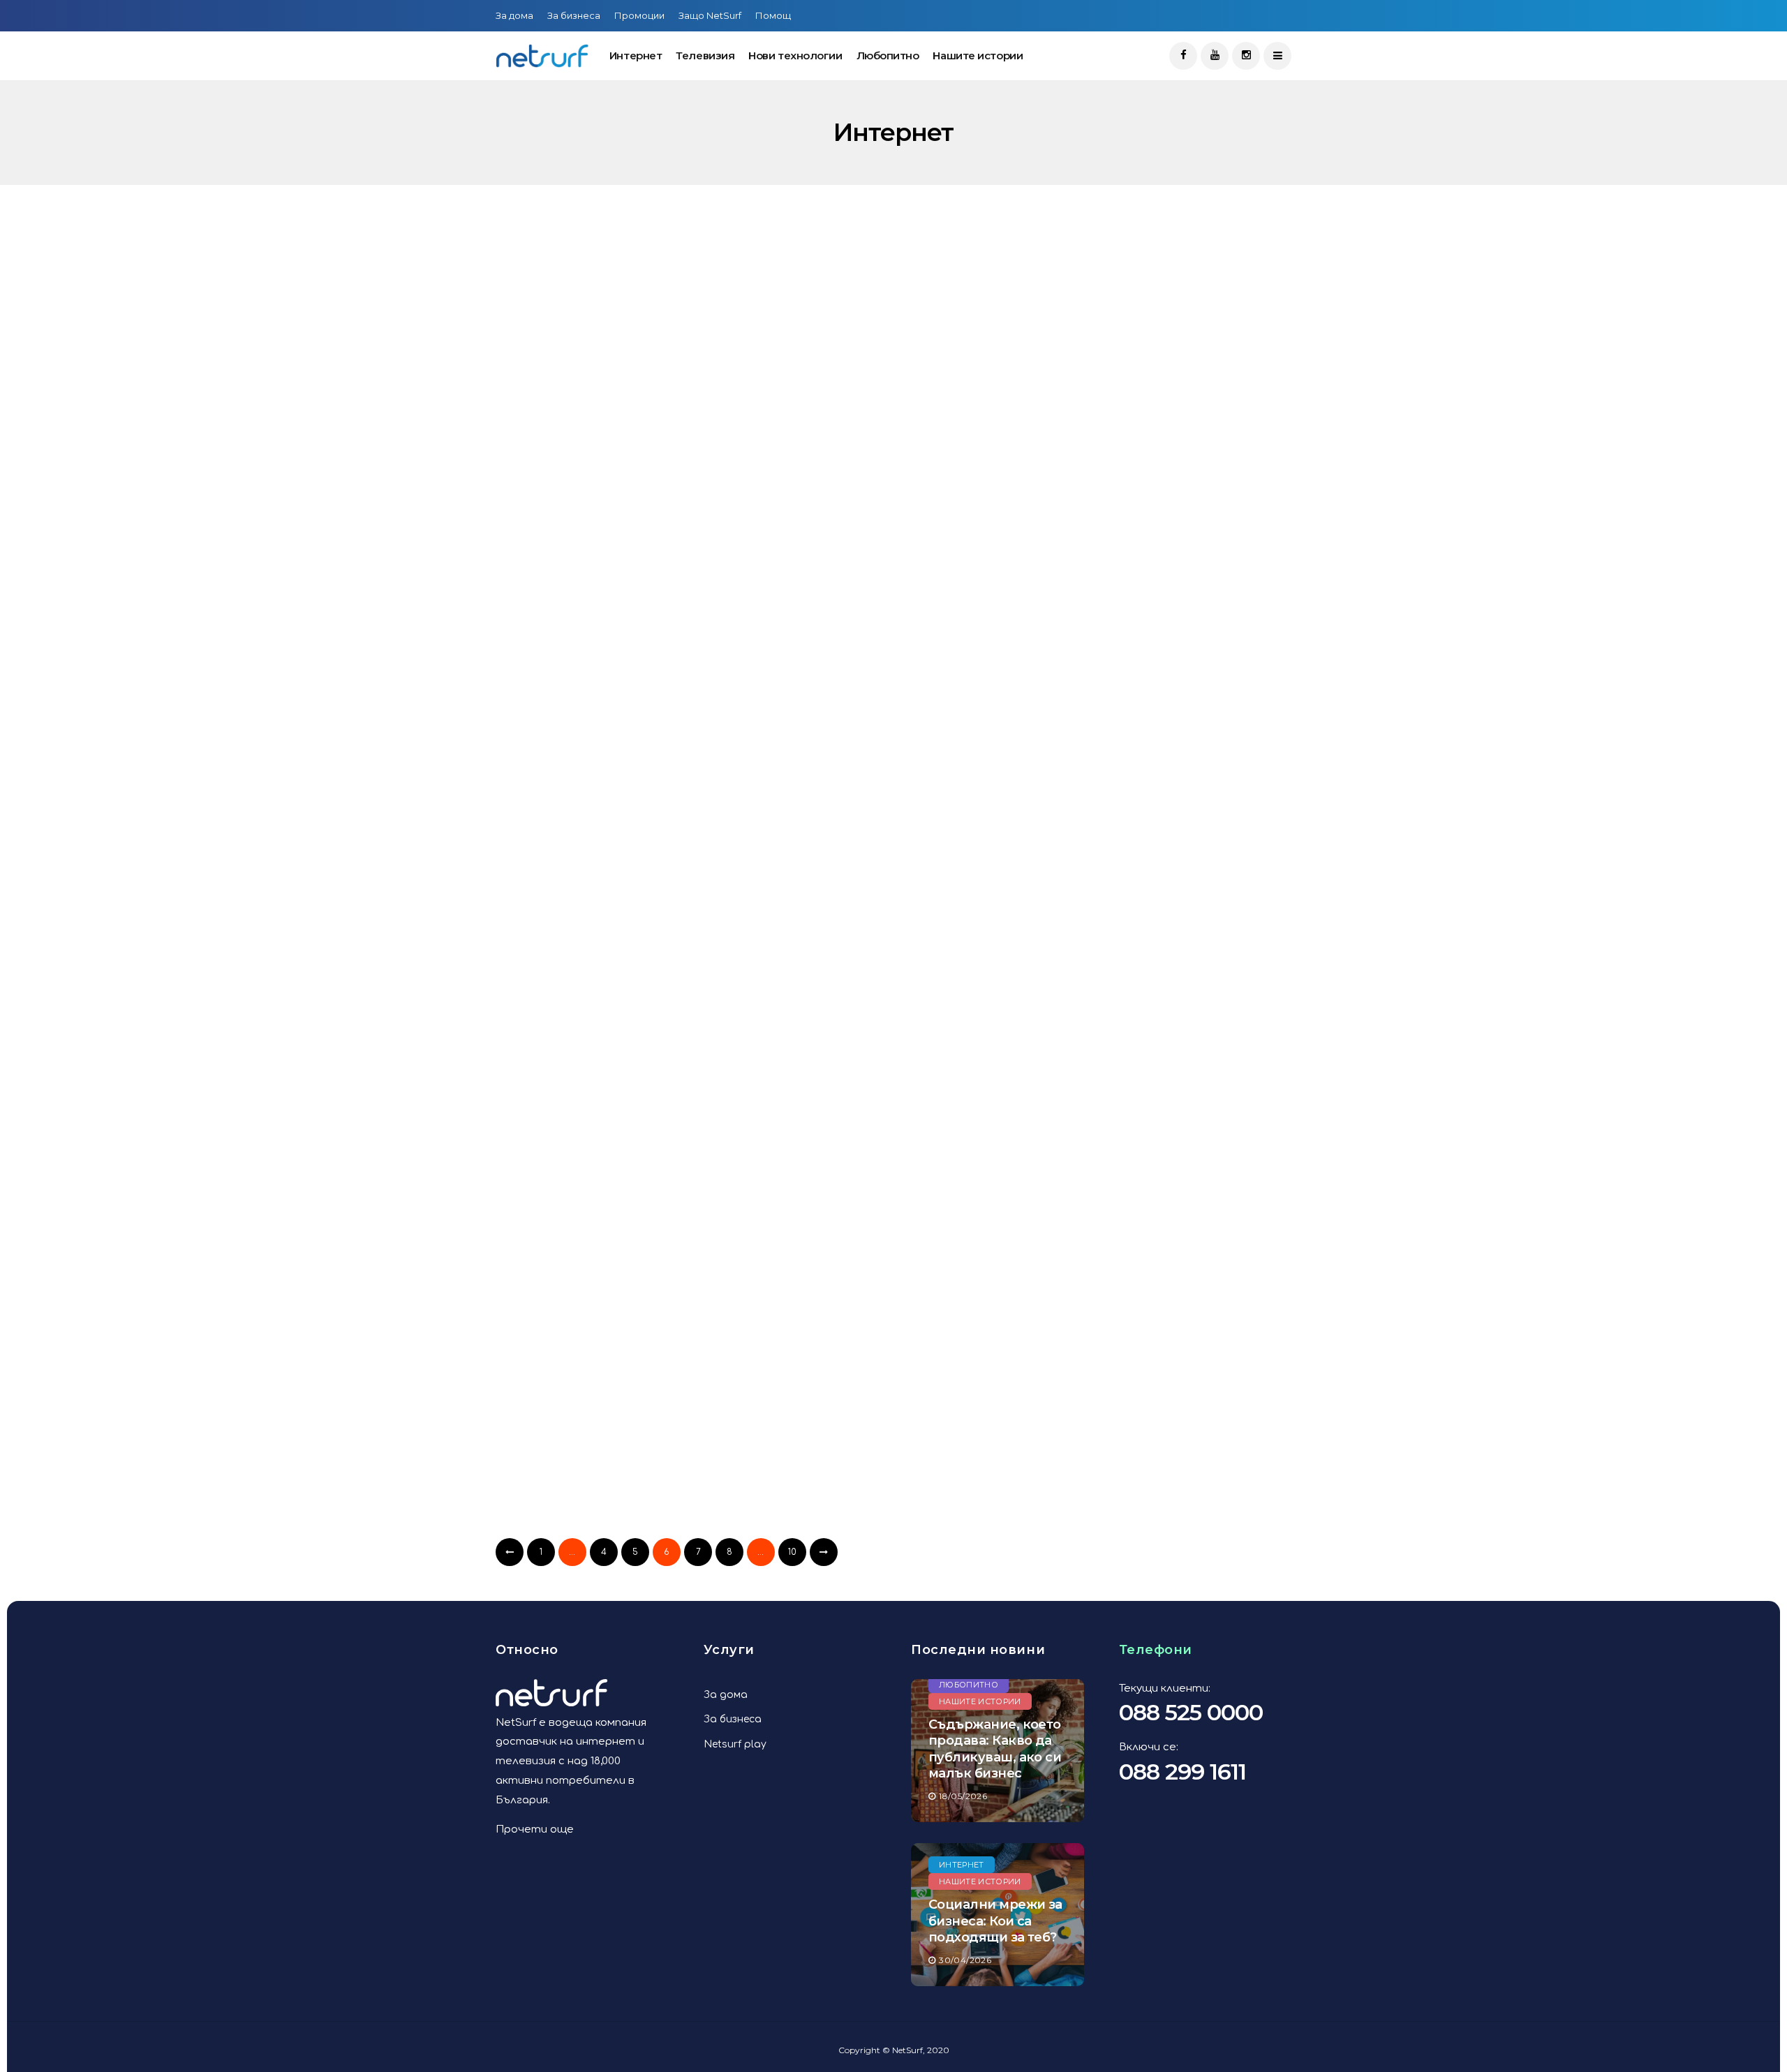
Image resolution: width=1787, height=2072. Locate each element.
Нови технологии (795, 55)
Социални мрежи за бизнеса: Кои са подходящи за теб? (995, 1921)
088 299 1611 (1182, 1772)
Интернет (636, 55)
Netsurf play (735, 1744)
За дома (514, 15)
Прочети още (535, 1829)
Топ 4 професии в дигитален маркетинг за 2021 (888, 1261)
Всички (538, 312)
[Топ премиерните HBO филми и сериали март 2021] (899, 891)
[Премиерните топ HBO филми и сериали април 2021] (623, 363)
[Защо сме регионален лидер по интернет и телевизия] (623, 1154)
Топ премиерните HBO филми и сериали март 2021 (894, 997)
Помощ (773, 15)
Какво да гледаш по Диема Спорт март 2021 (603, 997)
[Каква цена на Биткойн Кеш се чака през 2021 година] (899, 363)
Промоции (639, 15)
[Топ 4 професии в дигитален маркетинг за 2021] (899, 1154)
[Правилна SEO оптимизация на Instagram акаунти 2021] (623, 627)
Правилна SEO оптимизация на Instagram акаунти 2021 (622, 733)
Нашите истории (978, 55)
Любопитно (888, 55)
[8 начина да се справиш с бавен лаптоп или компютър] (899, 627)
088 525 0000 (1191, 1712)
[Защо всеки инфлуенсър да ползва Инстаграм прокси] (623, 1418)
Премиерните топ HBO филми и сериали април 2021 (619, 470)
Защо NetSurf (710, 15)
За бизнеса (574, 15)
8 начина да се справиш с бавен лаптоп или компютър (888, 733)
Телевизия (705, 55)
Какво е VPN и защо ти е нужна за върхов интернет (896, 1525)
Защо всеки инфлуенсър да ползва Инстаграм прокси (607, 1525)
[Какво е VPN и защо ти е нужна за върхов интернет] (899, 1418)
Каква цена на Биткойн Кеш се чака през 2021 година (895, 470)
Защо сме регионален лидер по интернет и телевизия (613, 1261)
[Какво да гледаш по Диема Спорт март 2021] (623, 891)
